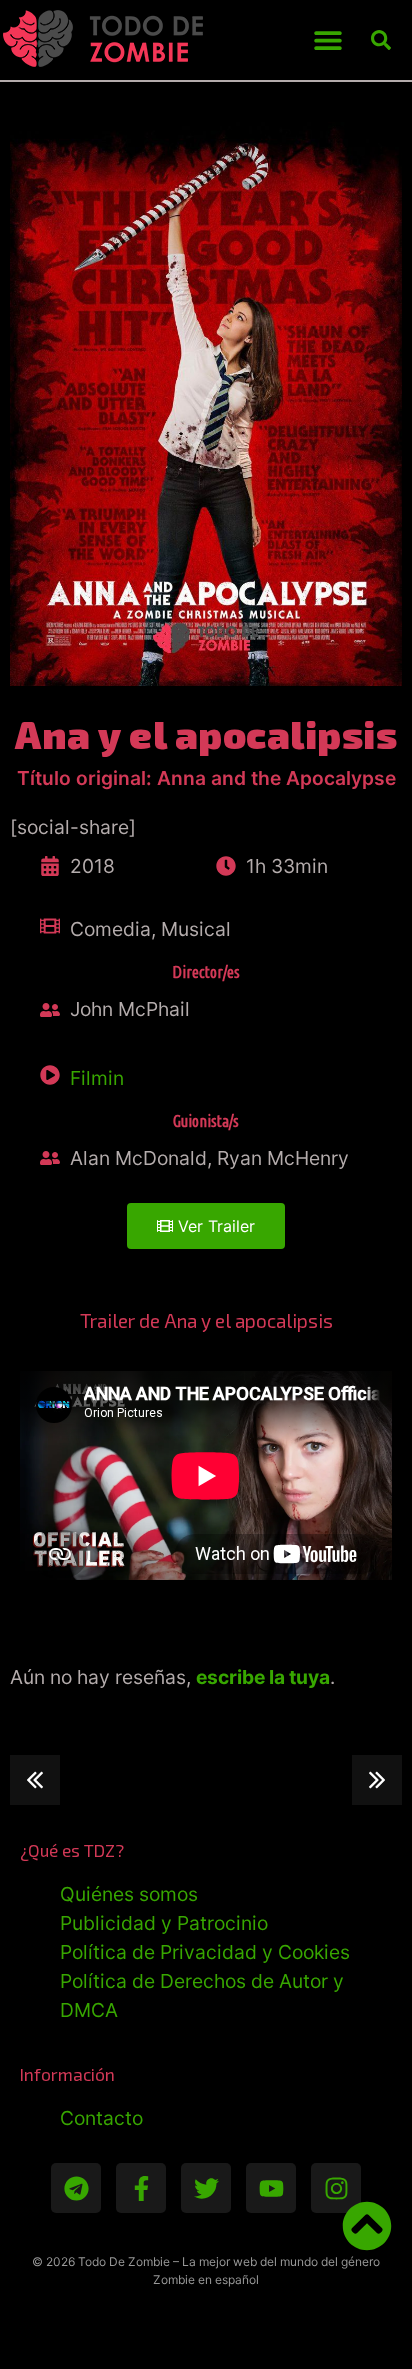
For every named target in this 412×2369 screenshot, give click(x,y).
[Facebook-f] (141, 2188)
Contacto (101, 2118)
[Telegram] (76, 2188)
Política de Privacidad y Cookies (205, 1952)
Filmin (97, 1078)
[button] (327, 40)
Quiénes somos (129, 1894)
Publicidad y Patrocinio (164, 1923)
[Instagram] (336, 2188)
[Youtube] (271, 2188)
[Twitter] (206, 2188)
